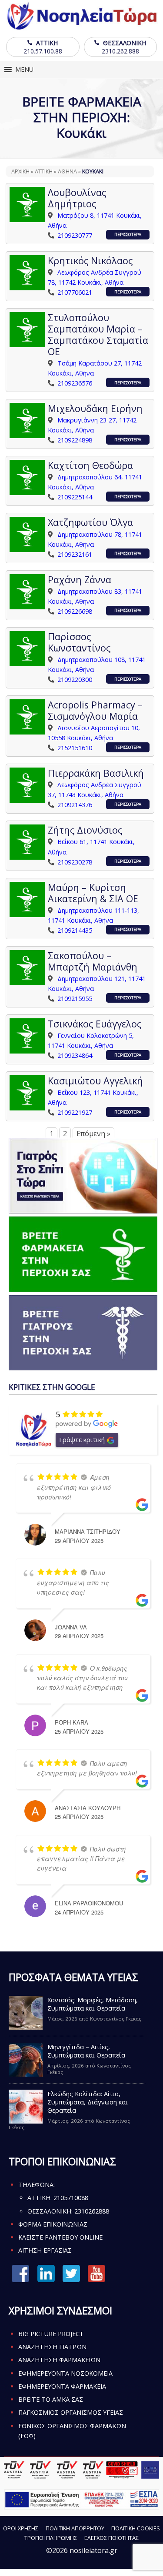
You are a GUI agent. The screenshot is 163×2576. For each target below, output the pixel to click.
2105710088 (71, 2198)
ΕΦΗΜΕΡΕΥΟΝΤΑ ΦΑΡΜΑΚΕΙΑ (62, 2386)
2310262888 (92, 2211)
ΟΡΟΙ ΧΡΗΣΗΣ (21, 2528)
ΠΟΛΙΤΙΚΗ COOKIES (136, 2528)
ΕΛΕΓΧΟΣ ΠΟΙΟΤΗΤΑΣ (111, 2538)
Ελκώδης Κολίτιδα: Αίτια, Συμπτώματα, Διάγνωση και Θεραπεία (88, 2102)
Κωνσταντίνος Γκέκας (116, 2019)
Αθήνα (67, 171)
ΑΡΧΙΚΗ (20, 171)
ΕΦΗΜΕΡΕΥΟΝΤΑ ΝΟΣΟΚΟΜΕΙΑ (65, 2373)
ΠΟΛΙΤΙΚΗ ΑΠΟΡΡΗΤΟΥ (75, 2528)
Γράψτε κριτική (82, 1439)
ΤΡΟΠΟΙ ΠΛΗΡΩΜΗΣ (51, 2538)
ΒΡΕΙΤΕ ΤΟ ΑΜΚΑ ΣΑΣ (51, 2399)
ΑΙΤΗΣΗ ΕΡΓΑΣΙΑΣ (45, 2250)
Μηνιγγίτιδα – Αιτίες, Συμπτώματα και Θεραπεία (86, 2051)
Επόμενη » (93, 1133)
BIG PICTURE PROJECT (51, 2334)
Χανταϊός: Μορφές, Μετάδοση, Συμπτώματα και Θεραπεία (93, 2004)
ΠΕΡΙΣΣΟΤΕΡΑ (128, 234)
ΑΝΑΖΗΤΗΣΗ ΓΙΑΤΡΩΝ (52, 2347)
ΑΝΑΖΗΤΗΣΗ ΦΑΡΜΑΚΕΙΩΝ (59, 2360)
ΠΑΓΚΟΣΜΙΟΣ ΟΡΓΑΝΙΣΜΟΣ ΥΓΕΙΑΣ (71, 2412)
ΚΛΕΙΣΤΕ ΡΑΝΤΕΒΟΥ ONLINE (60, 2237)
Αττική (44, 171)
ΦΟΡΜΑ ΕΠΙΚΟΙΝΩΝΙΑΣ (53, 2224)
